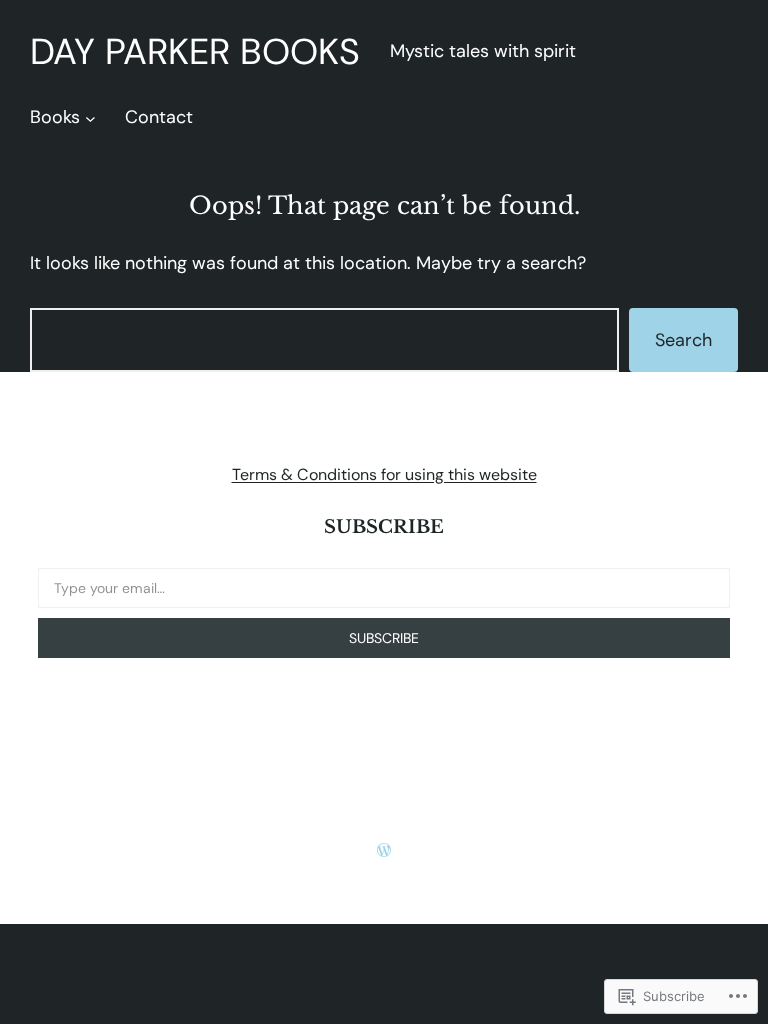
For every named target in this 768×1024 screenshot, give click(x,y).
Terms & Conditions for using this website (384, 474)
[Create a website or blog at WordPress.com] (384, 850)
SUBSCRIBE (384, 638)
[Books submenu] (90, 117)
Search (683, 340)
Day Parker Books (195, 51)
